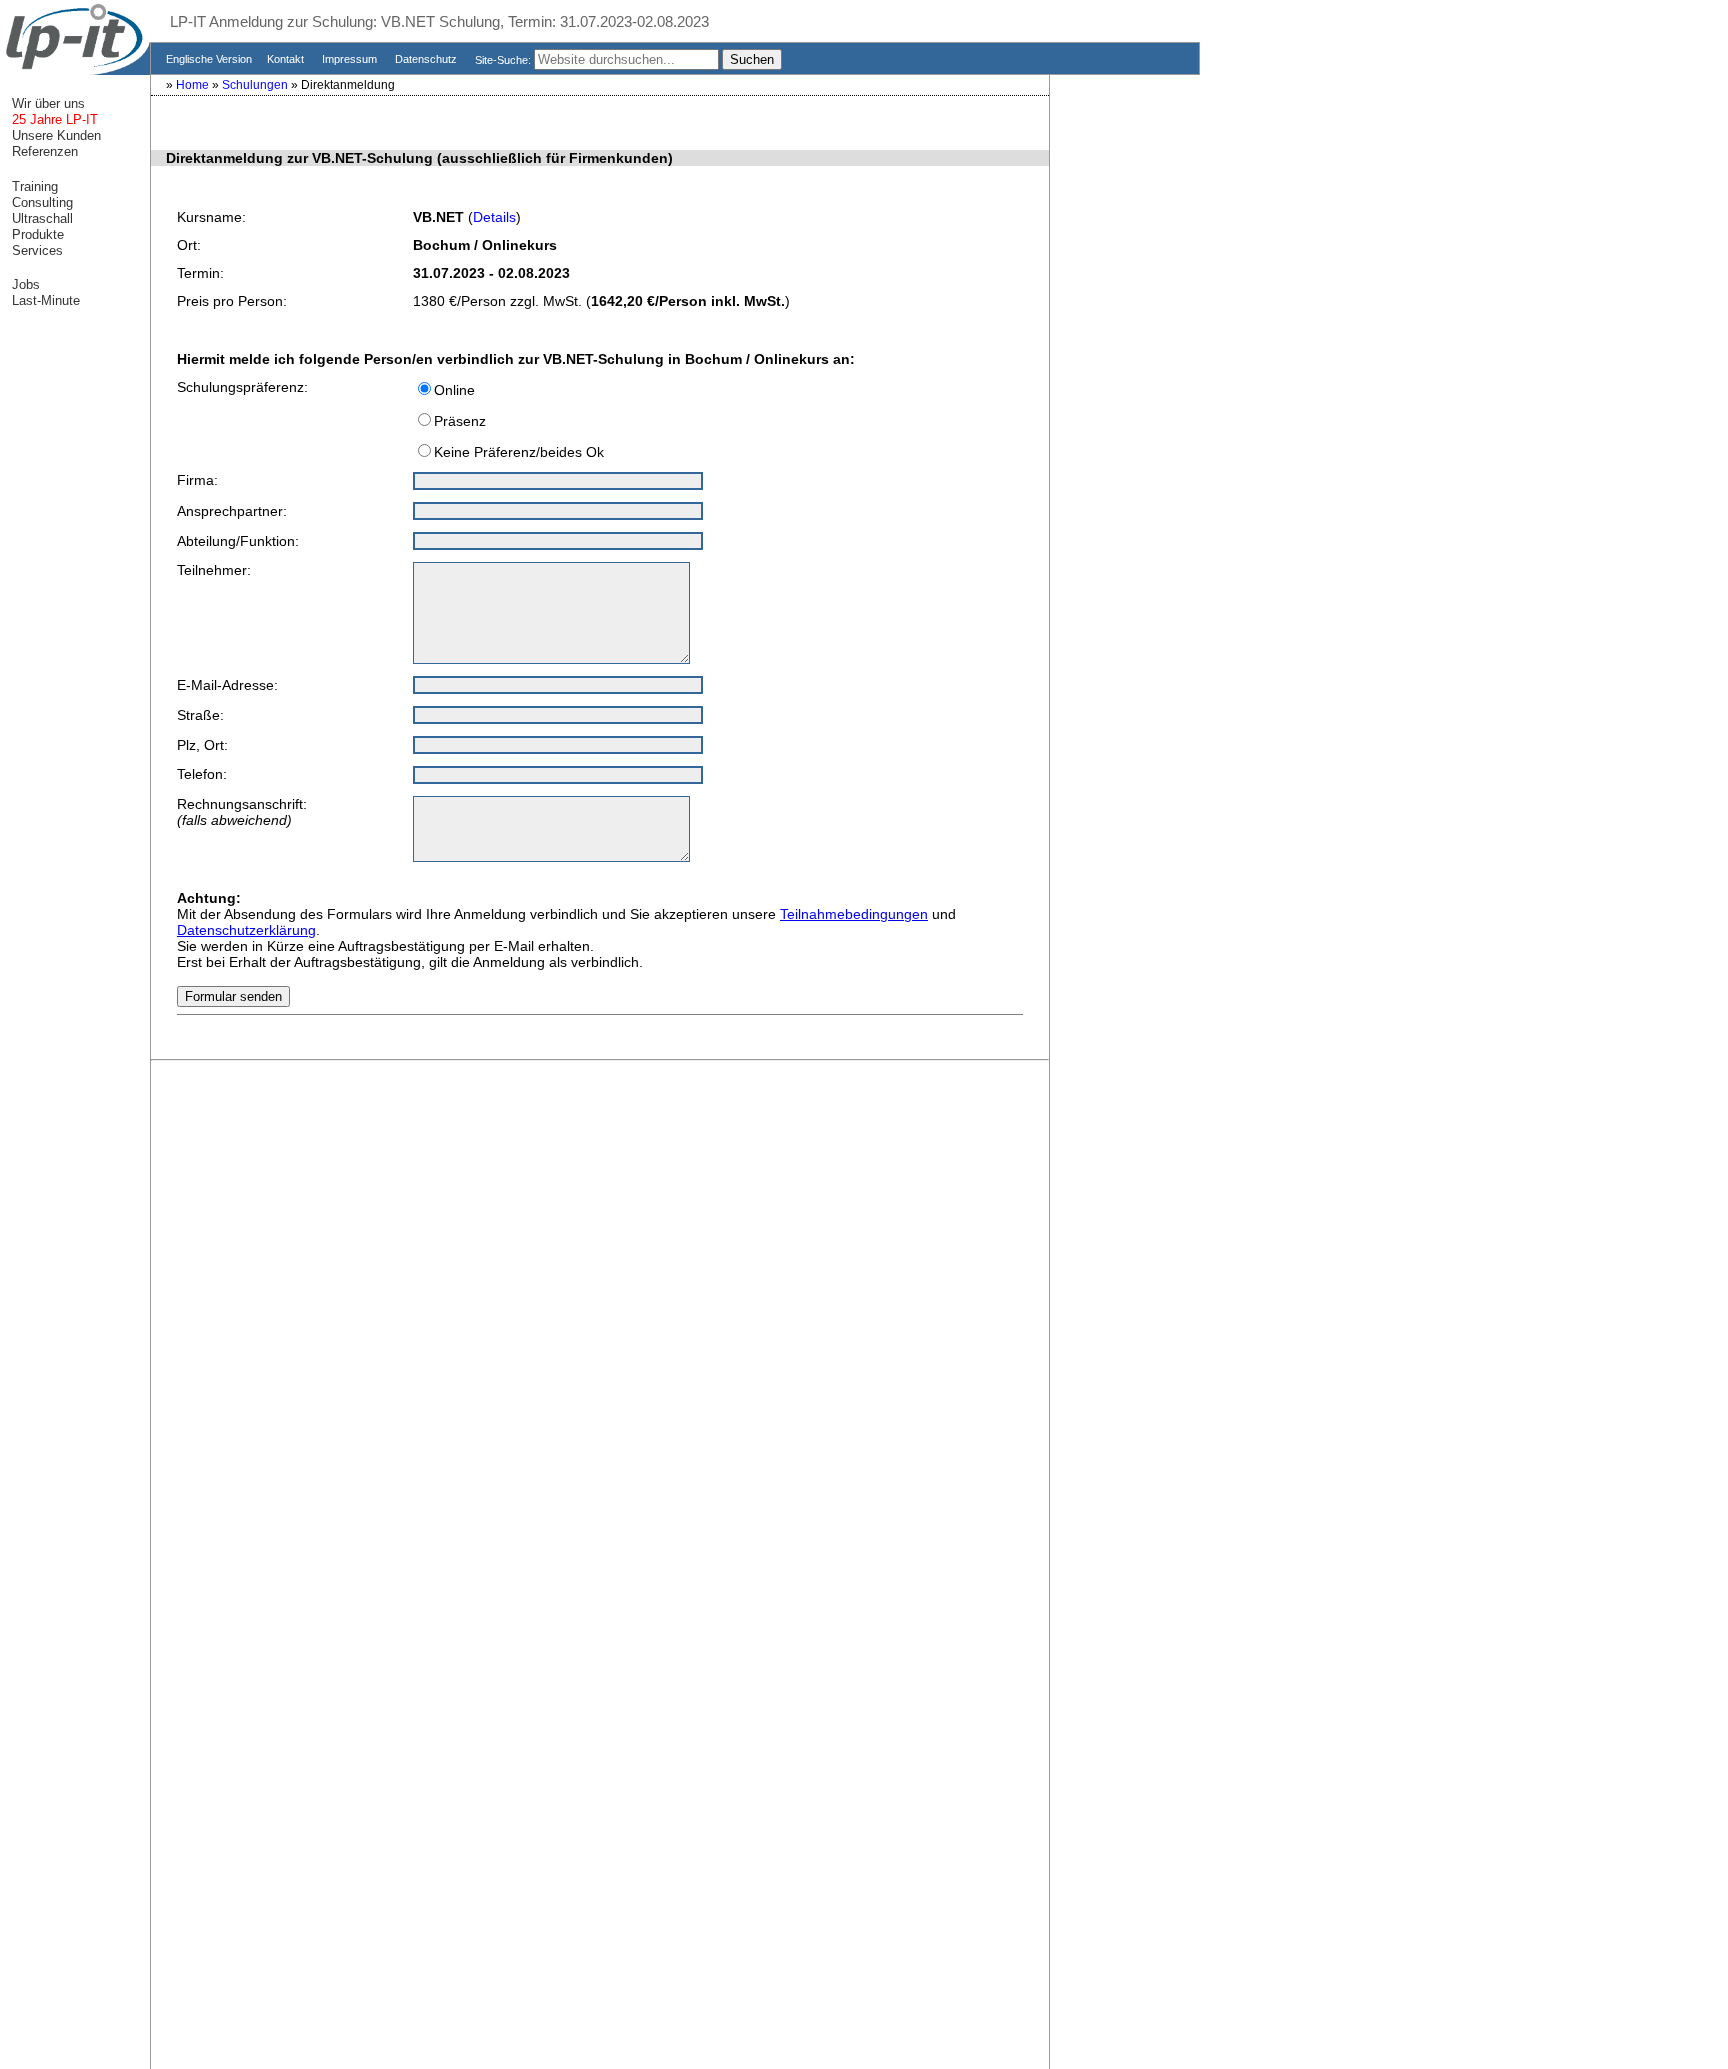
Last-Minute (44, 300)
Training (33, 186)
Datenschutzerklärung (246, 930)
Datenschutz (427, 59)
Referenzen (43, 151)
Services (35, 250)
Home (194, 85)
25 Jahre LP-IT (53, 119)
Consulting (40, 202)
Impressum (351, 59)
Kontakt (287, 59)
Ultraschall (40, 218)
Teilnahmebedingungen (854, 914)
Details (494, 217)
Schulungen (256, 85)
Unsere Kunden (54, 135)
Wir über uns (46, 103)
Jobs (24, 284)
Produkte (36, 234)
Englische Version (207, 59)
